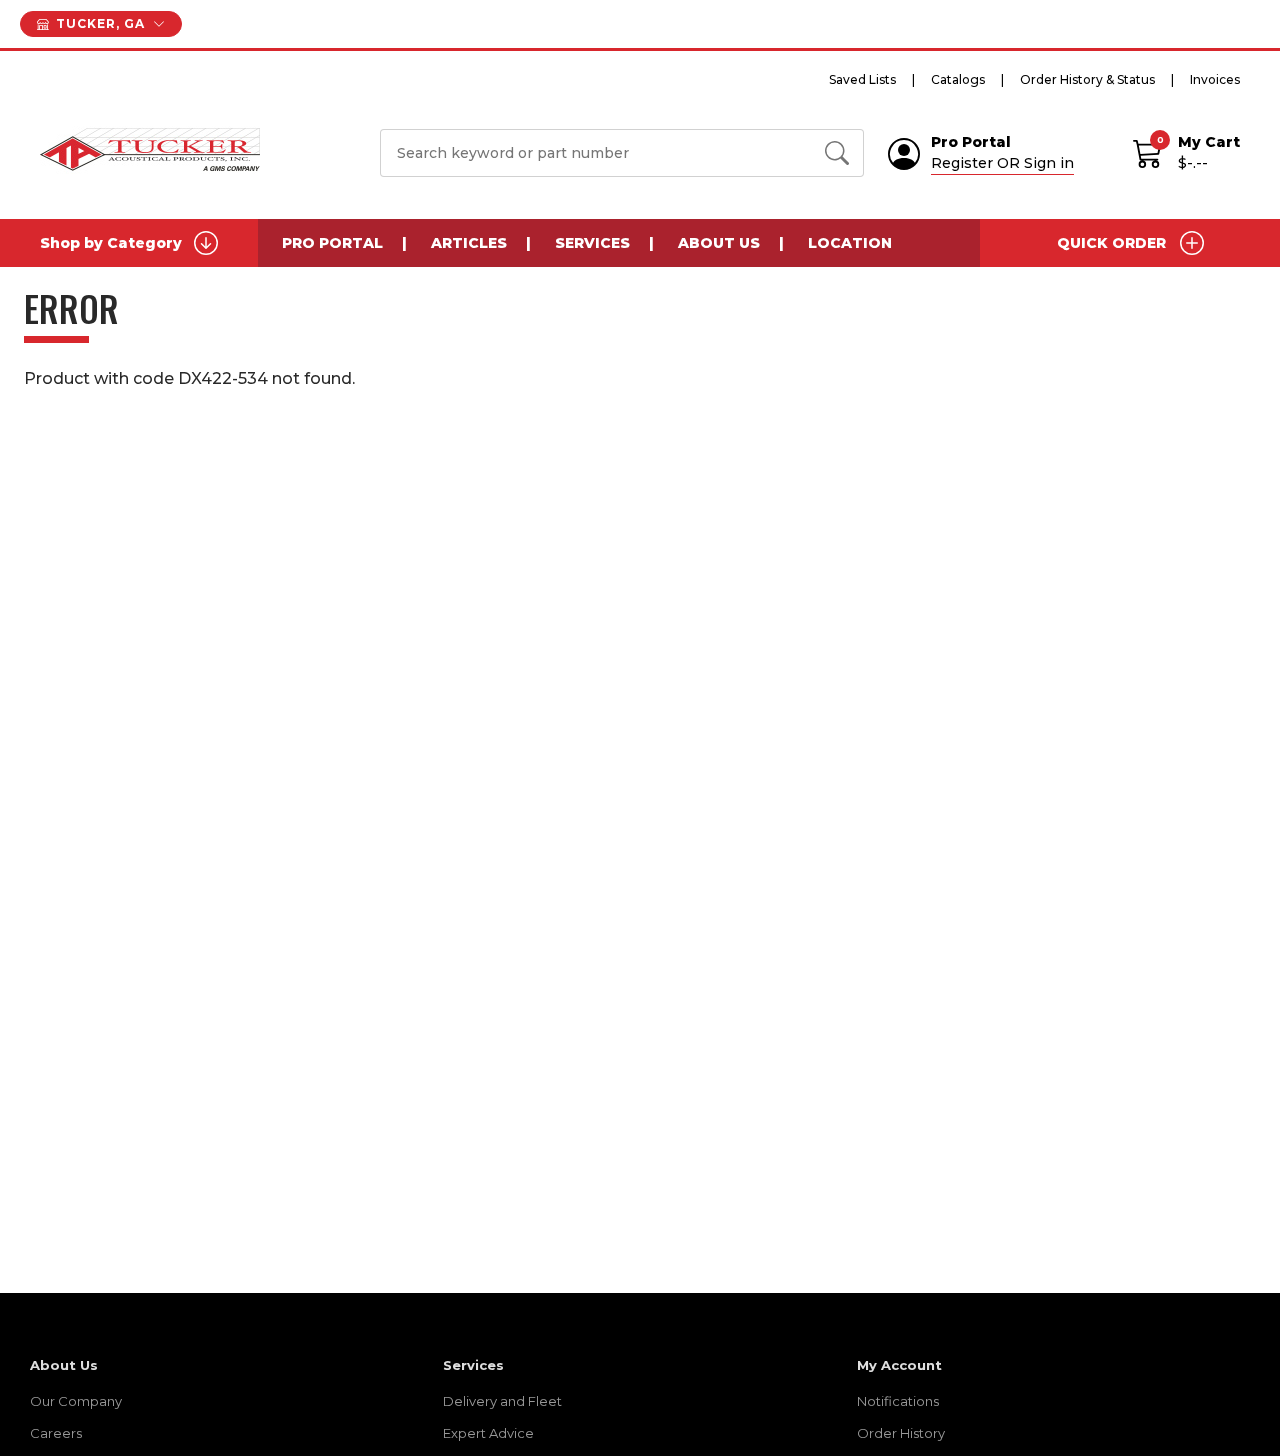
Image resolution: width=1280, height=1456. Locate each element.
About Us (719, 243)
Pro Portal (332, 243)
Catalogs (958, 79)
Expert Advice (488, 1433)
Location (850, 243)
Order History (901, 1433)
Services (592, 243)
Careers (56, 1433)
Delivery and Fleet (502, 1401)
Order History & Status (1087, 79)
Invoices (1215, 79)
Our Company (76, 1401)
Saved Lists (862, 79)
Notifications (898, 1401)
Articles (469, 243)
